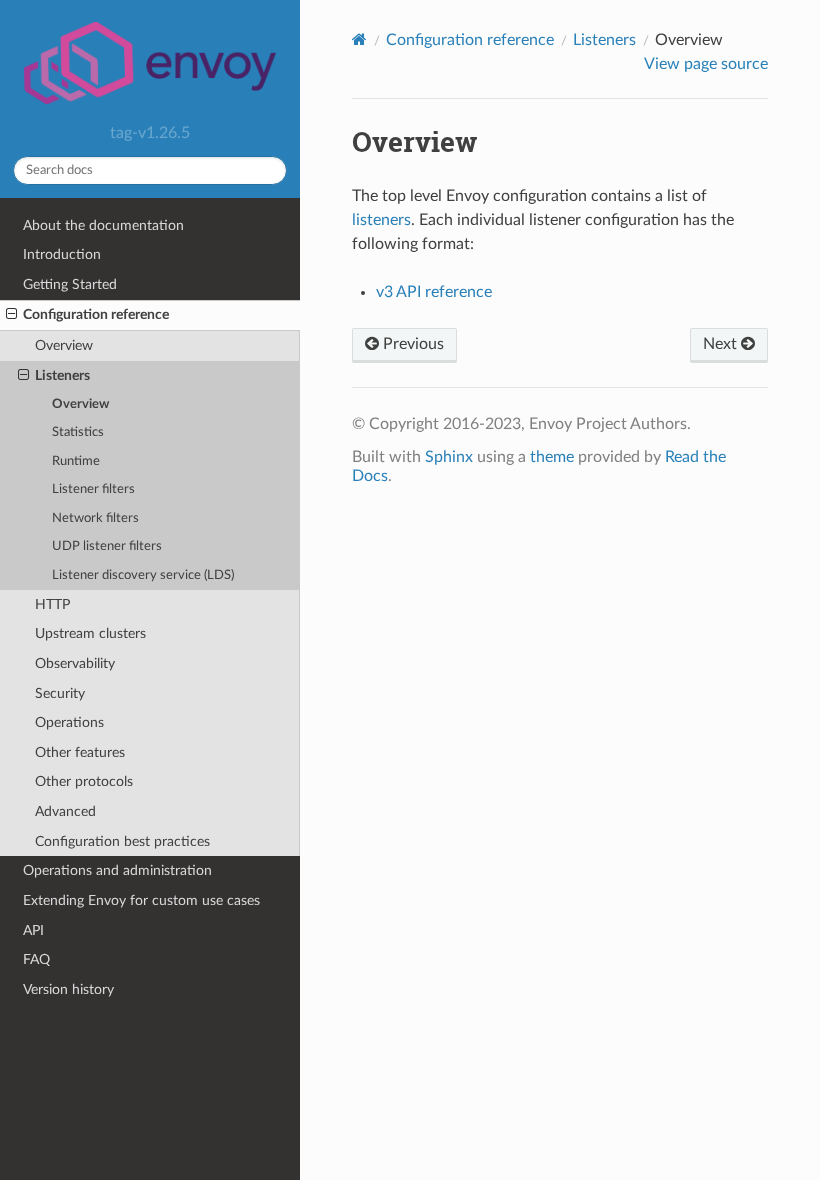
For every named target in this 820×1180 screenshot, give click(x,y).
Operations (69, 722)
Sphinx (449, 457)
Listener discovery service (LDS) (143, 575)
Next (722, 344)
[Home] (359, 39)
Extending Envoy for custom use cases (141, 900)
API (33, 930)
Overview (64, 345)
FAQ (36, 959)
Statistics (78, 432)
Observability (75, 663)
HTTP (52, 604)
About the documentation (103, 225)
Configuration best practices (122, 841)
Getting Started (70, 284)
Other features (80, 752)
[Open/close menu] (11, 315)
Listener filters (93, 489)
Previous (411, 344)
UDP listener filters (107, 546)
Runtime (76, 461)
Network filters (95, 518)
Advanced (65, 811)
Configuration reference (96, 314)
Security (60, 693)
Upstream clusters (90, 633)
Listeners (62, 375)
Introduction (62, 254)
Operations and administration (117, 870)
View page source (706, 64)
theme (552, 457)
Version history (68, 989)
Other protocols (84, 781)
